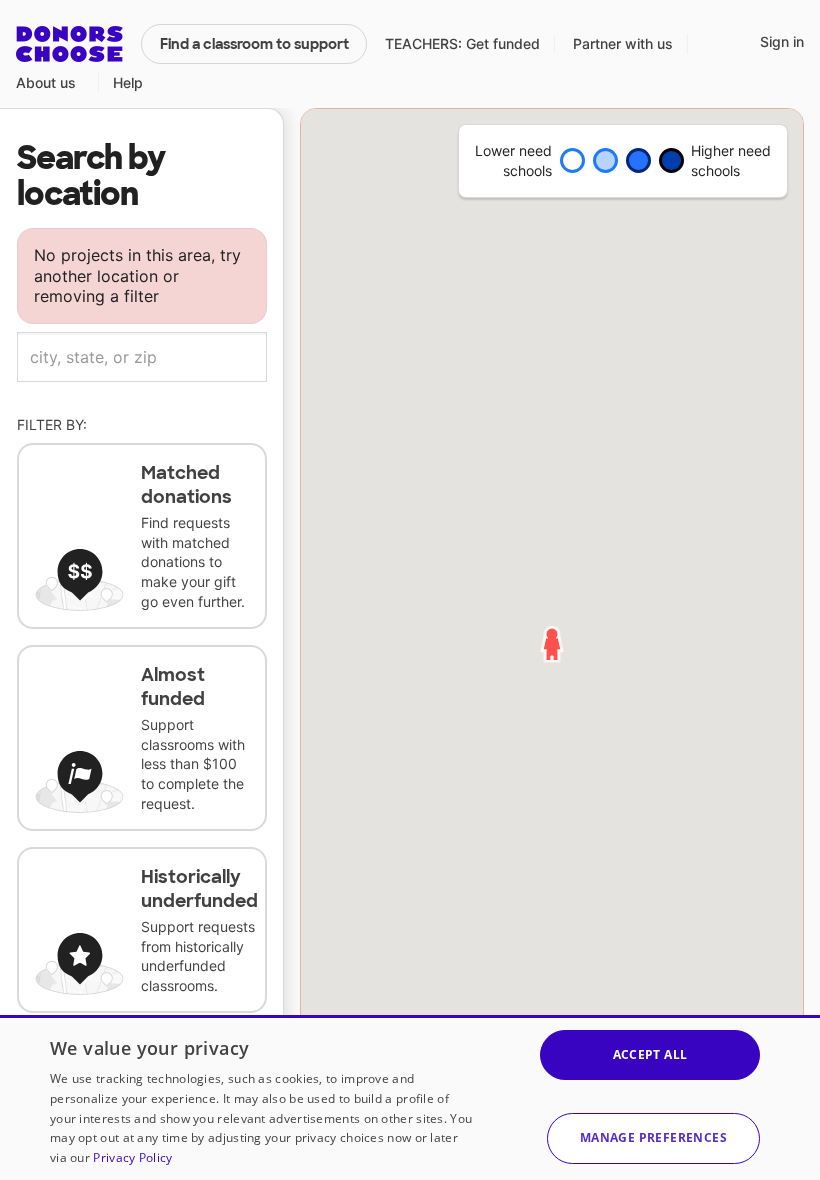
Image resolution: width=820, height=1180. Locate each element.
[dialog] (410, 1097)
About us (46, 82)
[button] (653, 1138)
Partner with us (623, 43)
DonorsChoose (69, 44)
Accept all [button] (650, 1054)
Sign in (782, 41)
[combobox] (142, 357)
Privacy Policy (132, 1157)
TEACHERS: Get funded (462, 43)
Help (128, 82)
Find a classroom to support (254, 44)
